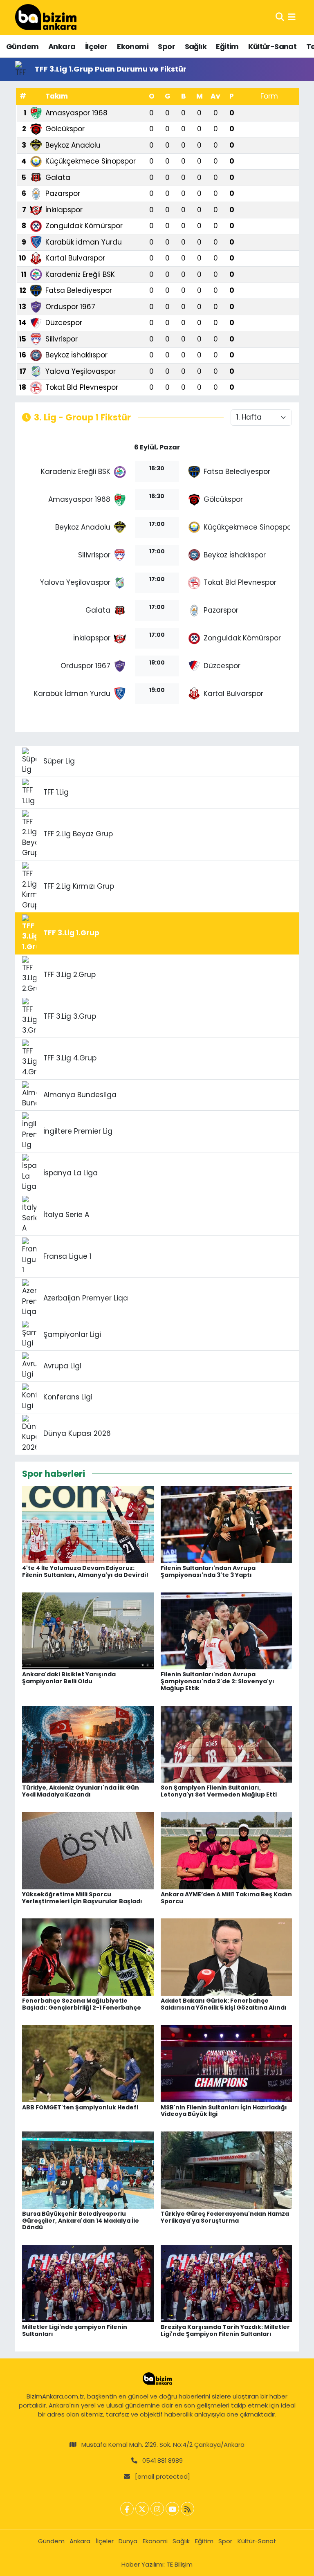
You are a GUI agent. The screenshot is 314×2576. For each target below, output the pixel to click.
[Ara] (280, 17)
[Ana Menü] (292, 17)
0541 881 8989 (163, 2460)
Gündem (22, 46)
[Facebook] (127, 2509)
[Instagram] (157, 2509)
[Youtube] (172, 2509)
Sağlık (196, 46)
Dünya (128, 2541)
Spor (166, 46)
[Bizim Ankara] (46, 17)
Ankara (62, 46)
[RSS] (187, 2509)
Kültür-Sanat (272, 46)
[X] (142, 2509)
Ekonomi (133, 46)
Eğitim (227, 46)
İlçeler (96, 46)
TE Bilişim (179, 2564)
